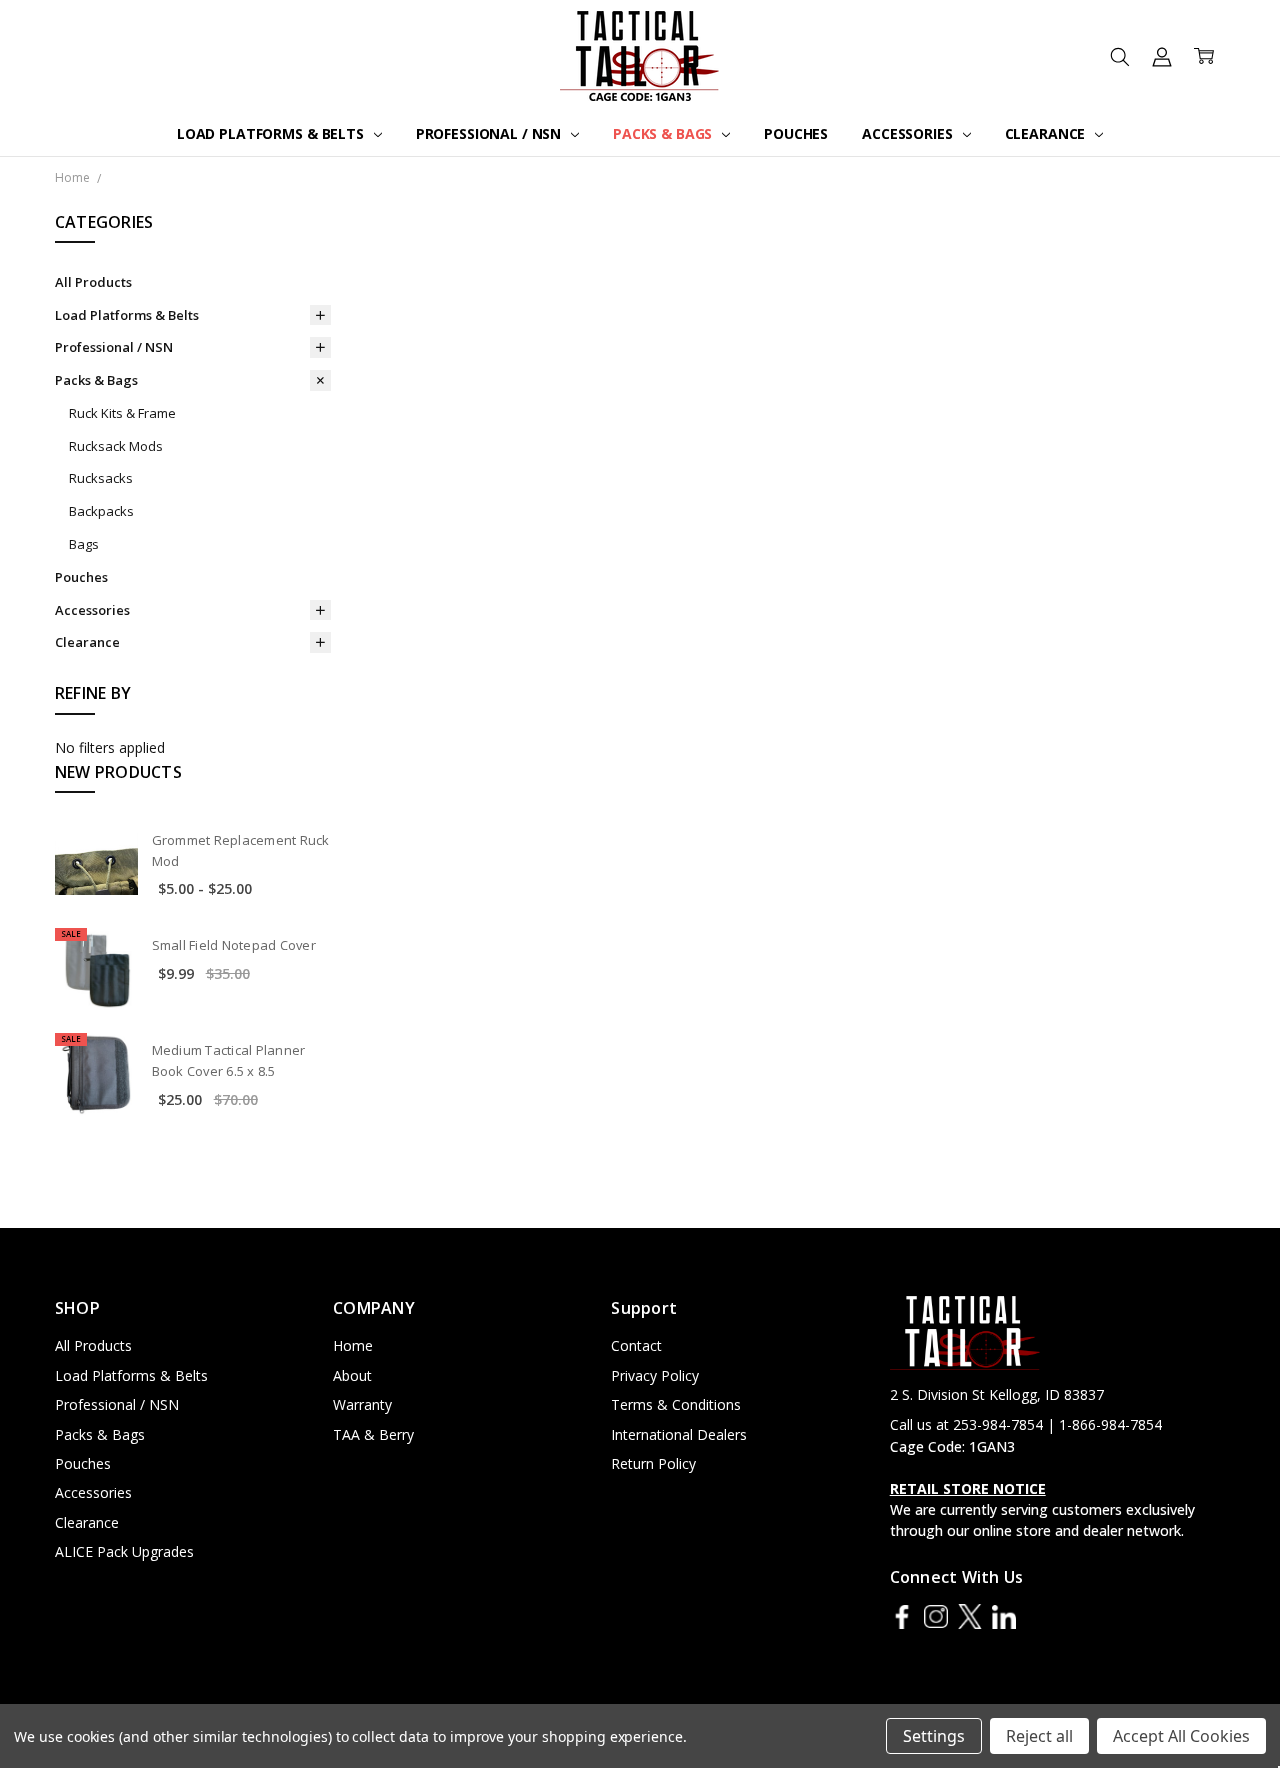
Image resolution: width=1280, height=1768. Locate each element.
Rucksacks (101, 478)
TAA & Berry (373, 1434)
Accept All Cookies (1181, 1736)
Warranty (362, 1404)
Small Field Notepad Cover (234, 945)
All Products (93, 282)
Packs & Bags (664, 133)
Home (353, 1345)
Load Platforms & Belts (272, 133)
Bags (84, 544)
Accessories (909, 133)
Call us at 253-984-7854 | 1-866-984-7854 (1026, 1424)
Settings (934, 1736)
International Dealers (679, 1434)
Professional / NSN (490, 133)
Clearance (1047, 133)
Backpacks (101, 511)
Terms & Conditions (676, 1404)
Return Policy (653, 1463)
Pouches (796, 133)
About (352, 1375)
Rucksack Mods (116, 446)
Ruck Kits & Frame (122, 413)
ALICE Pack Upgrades (124, 1551)
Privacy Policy (655, 1375)
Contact (636, 1345)
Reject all (1039, 1736)
